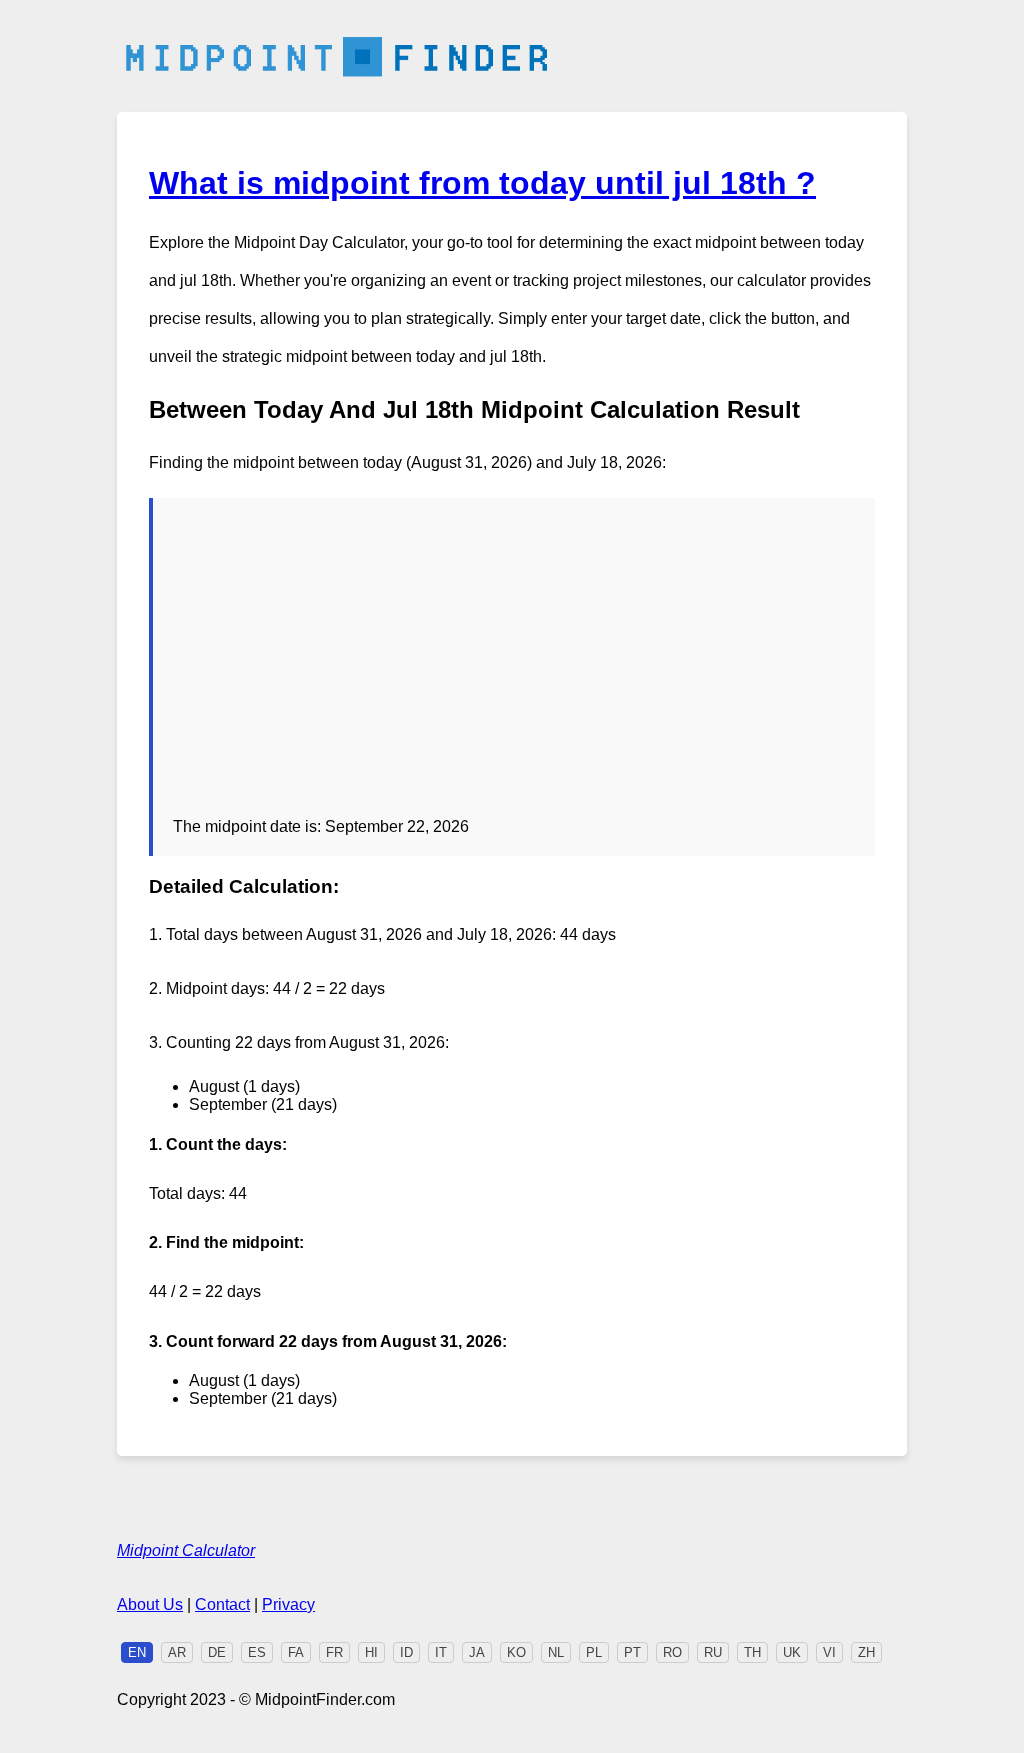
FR (334, 1652)
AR (177, 1652)
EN (137, 1652)
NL (556, 1652)
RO (672, 1652)
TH (752, 1652)
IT (441, 1652)
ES (257, 1652)
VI (829, 1652)
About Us (150, 1604)
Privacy (288, 1604)
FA (296, 1652)
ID (406, 1652)
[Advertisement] (514, 668)
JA (477, 1652)
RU (713, 1652)
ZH (866, 1652)
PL (594, 1652)
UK (792, 1652)
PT (632, 1652)
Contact (222, 1604)
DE (217, 1652)
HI (371, 1652)
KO (516, 1652)
